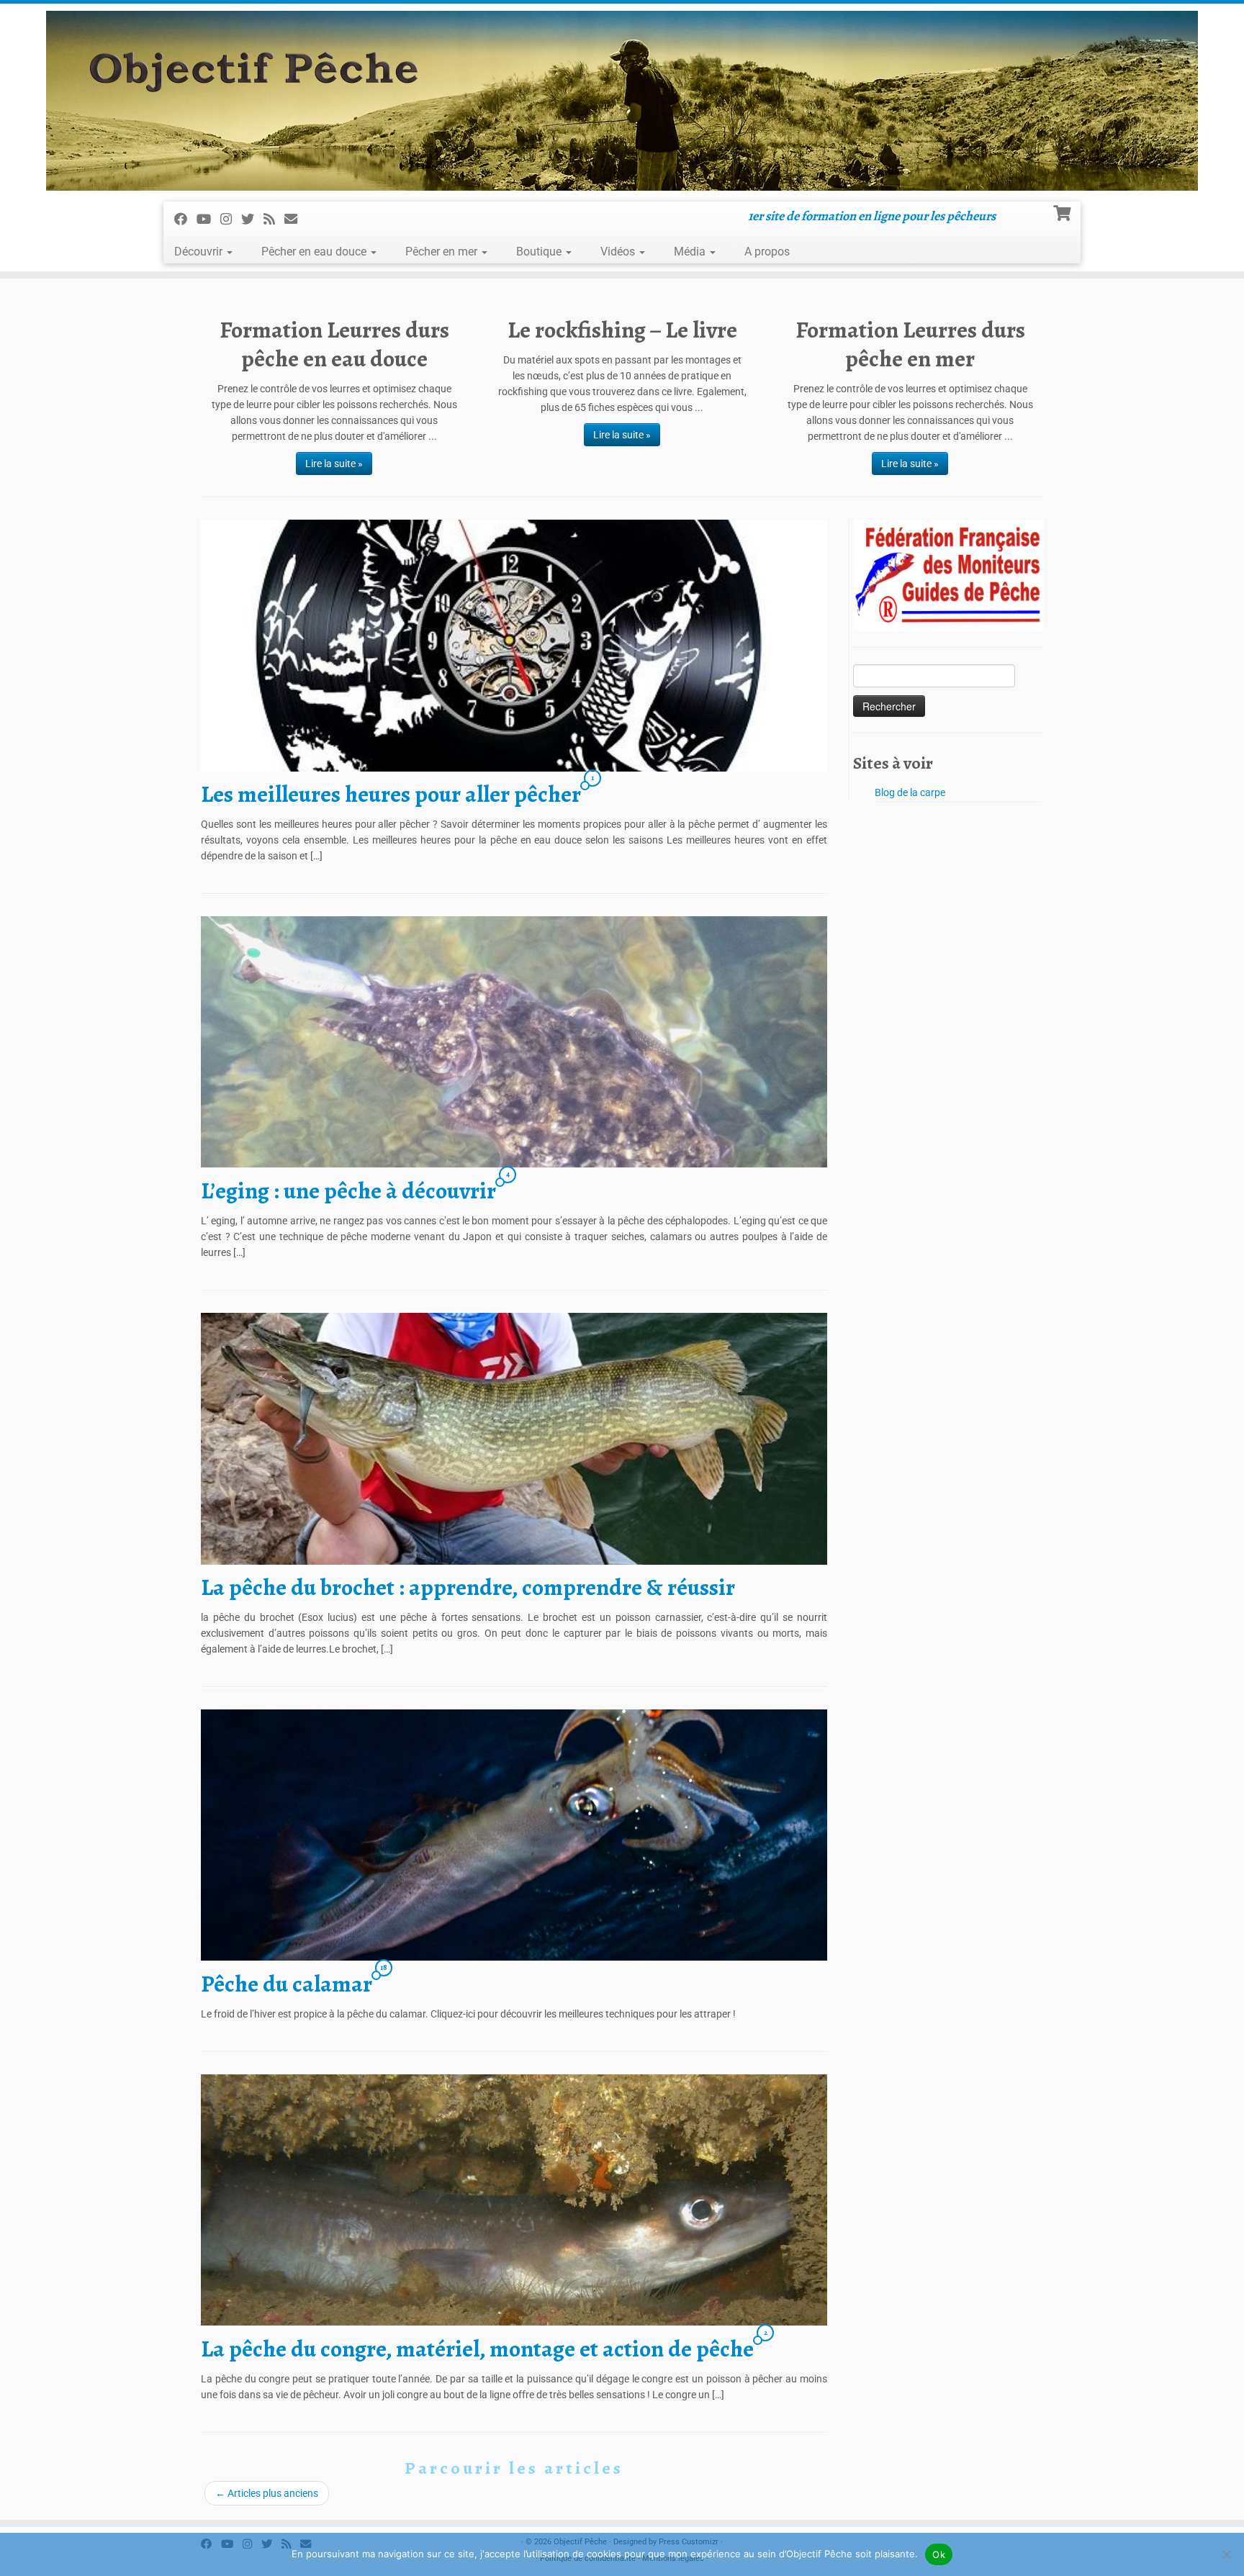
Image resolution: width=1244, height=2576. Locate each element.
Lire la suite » (334, 464)
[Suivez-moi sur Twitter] (252, 218)
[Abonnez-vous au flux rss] (274, 218)
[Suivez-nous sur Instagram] (231, 218)
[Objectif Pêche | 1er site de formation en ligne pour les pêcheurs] (622, 101)
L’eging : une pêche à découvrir (348, 1190)
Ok (939, 2554)
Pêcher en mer (443, 252)
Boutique (540, 252)
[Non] (1226, 2554)
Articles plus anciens (267, 2493)
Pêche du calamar (287, 1984)
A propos (767, 252)
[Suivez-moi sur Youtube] (208, 218)
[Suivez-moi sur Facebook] (185, 218)
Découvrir (200, 252)
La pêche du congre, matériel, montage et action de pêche (477, 2349)
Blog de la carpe (910, 792)
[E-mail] (296, 218)
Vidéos (619, 252)
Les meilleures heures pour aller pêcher (391, 794)
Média (691, 252)
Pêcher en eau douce (315, 252)
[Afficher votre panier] (1064, 212)
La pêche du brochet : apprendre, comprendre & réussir (468, 1587)
